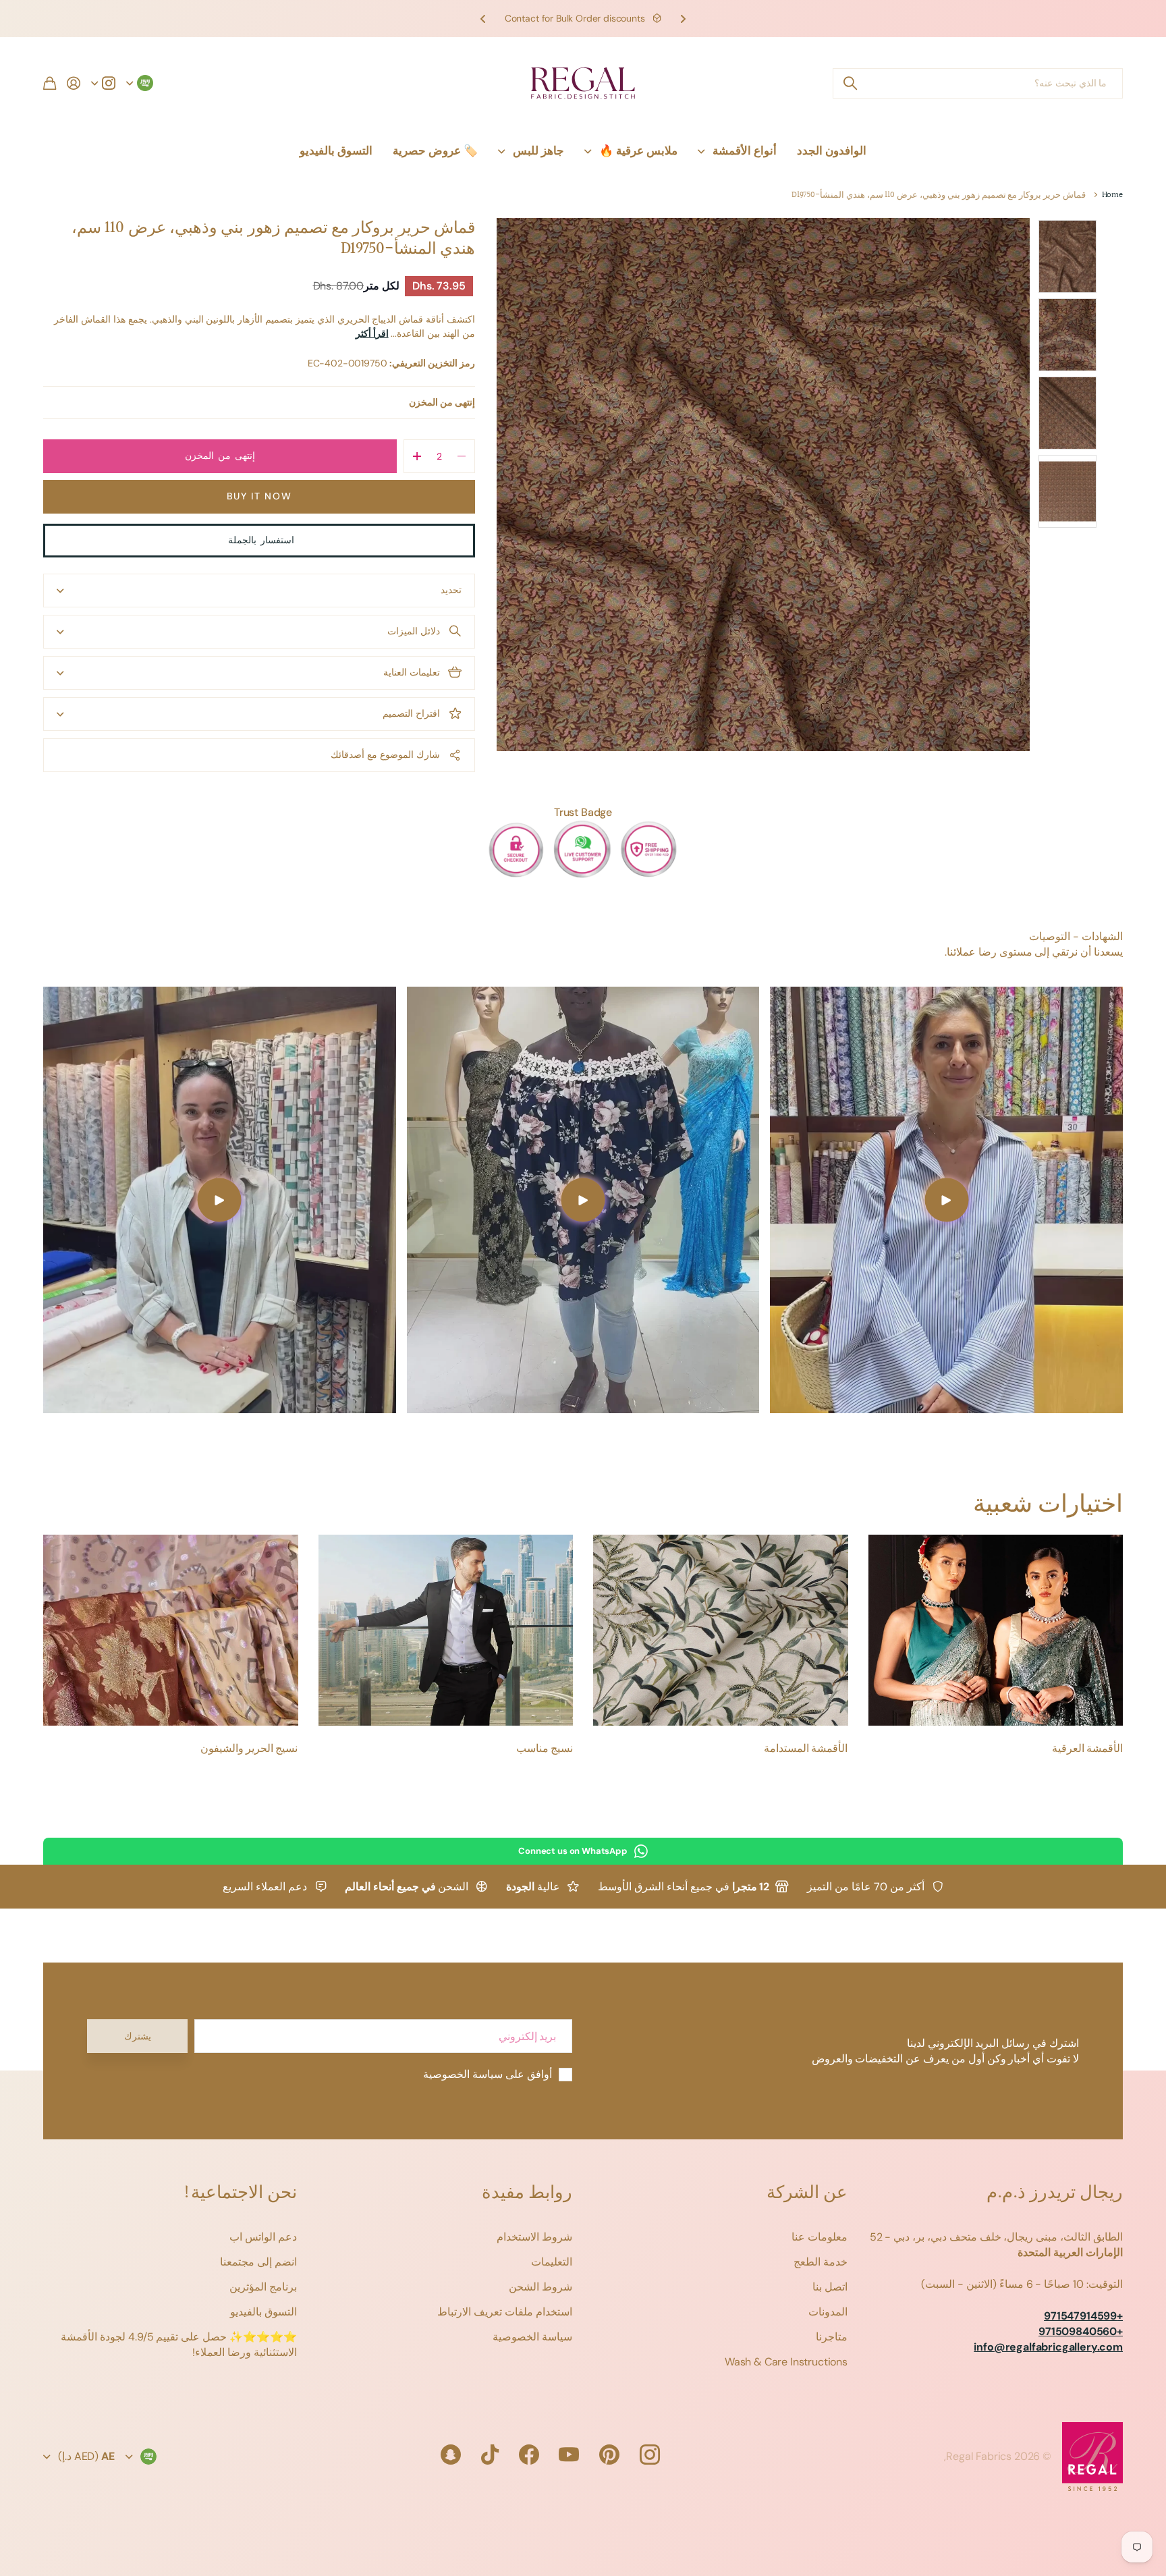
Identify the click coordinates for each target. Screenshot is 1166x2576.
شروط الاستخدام (534, 2237)
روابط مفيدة (527, 2193)
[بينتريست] (609, 2455)
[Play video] (946, 1200)
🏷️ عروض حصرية (435, 150)
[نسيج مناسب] (446, 1630)
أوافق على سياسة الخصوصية (488, 2074)
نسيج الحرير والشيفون (249, 1749)
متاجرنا (832, 2337)
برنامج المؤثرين (263, 2287)
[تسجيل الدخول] (74, 83)
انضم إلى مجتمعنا (258, 2262)
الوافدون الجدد (832, 150)
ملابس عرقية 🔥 (638, 150)
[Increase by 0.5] (417, 456)
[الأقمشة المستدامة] (721, 1630)
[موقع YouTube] (569, 2455)
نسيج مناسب (545, 1749)
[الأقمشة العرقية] (996, 1630)
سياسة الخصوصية (532, 2337)
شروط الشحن (540, 2287)
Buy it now (259, 496)
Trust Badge (583, 812)
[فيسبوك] (529, 2455)
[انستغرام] (650, 2455)
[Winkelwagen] (50, 83)
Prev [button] (683, 19)
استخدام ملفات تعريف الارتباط (505, 2312)
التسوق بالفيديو (336, 150)
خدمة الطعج (821, 2262)
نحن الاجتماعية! (240, 2193)
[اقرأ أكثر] (103, 83)
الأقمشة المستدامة (806, 1749)
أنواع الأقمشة (745, 150)
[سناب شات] (451, 2455)
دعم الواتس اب (263, 2237)
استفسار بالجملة (259, 540)
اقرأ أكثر (372, 333)
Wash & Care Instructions (786, 2362)
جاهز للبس (538, 150)
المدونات (828, 2312)
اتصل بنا (830, 2287)
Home (1112, 195)
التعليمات (552, 2262)
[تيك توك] (490, 2455)
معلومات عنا (820, 2237)
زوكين (850, 83)
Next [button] (483, 19)
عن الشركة (807, 2193)
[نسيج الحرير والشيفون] (171, 1630)
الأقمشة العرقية (1087, 1749)
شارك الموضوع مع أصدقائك (385, 755)
